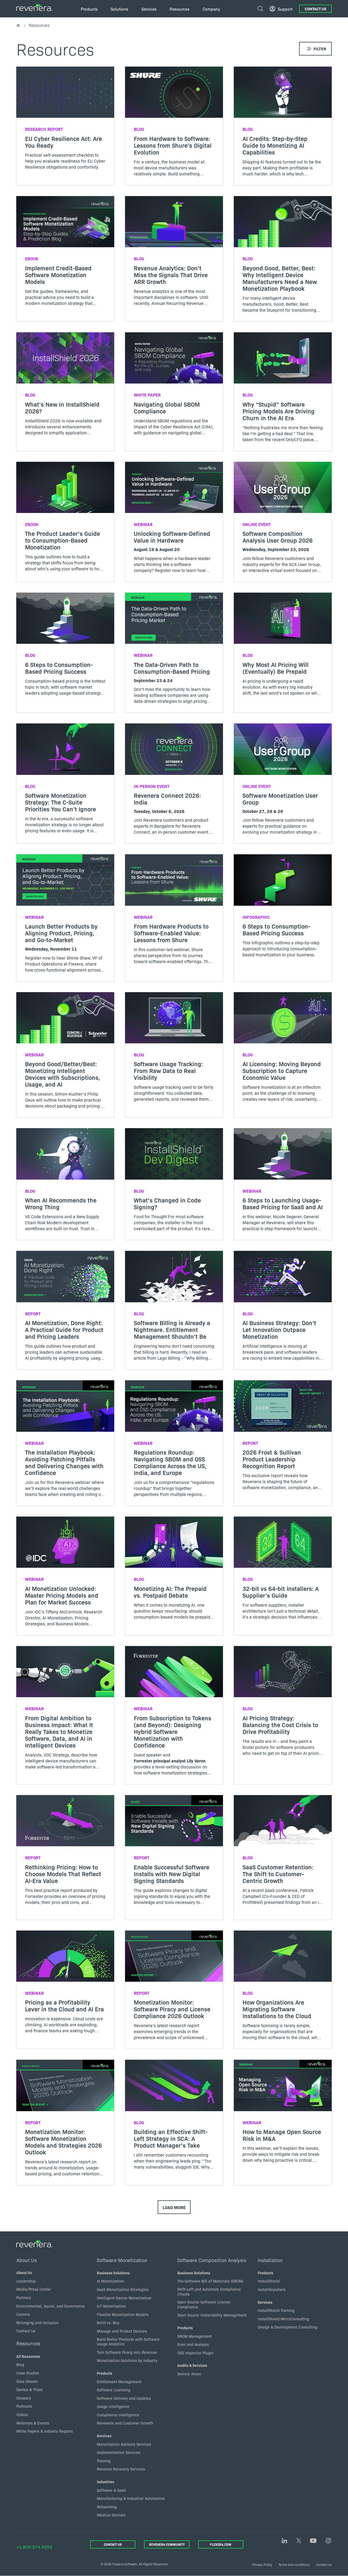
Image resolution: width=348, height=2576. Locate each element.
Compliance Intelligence (118, 2415)
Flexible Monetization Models (123, 2314)
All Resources (28, 2356)
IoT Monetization (111, 2306)
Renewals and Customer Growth (125, 2423)
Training (104, 2461)
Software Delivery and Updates (124, 2398)
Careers (23, 2314)
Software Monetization (122, 2260)
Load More (174, 2207)
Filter (320, 49)
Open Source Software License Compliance (204, 2304)
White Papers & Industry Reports (45, 2431)
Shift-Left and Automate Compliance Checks (209, 2292)
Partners (24, 2297)
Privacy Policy (262, 2564)
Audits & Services (192, 2365)
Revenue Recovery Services (121, 2469)
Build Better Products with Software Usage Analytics (128, 2342)
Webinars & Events (33, 2423)
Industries (105, 2482)
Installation (270, 2260)
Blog (20, 2364)
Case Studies (28, 2373)
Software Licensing (114, 2390)
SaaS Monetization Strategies (123, 2289)
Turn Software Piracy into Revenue (127, 2352)
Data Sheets (27, 2381)
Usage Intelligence (113, 2406)
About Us (27, 2260)
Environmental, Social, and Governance (51, 2306)
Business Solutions (113, 2273)
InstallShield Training (276, 2310)
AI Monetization (110, 2281)
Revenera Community (167, 2544)
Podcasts (24, 2406)
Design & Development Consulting (288, 2327)
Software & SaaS (111, 2490)
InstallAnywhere (272, 2289)
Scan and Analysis (193, 2344)
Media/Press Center (34, 2289)
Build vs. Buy (108, 2323)
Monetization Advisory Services (124, 2444)
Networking (107, 2507)
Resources (28, 2343)
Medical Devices (111, 2515)
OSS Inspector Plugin (195, 2353)
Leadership (26, 2281)
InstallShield (269, 2281)
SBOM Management (195, 2336)
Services (104, 2436)
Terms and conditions (294, 2564)
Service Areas (189, 2374)
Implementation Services (119, 2452)
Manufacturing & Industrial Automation (131, 2498)
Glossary (24, 2398)
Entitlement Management (119, 2382)
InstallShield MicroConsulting (283, 2319)
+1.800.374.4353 (34, 2547)
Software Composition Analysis (212, 2260)
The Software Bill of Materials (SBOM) (210, 2281)
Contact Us (316, 9)
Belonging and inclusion (37, 2323)
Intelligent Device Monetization (124, 2298)
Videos (22, 2414)
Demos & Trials (29, 2389)
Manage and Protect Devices (122, 2331)
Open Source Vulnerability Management (212, 2315)
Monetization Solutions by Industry (127, 2360)
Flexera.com (221, 2544)
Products (105, 2373)
